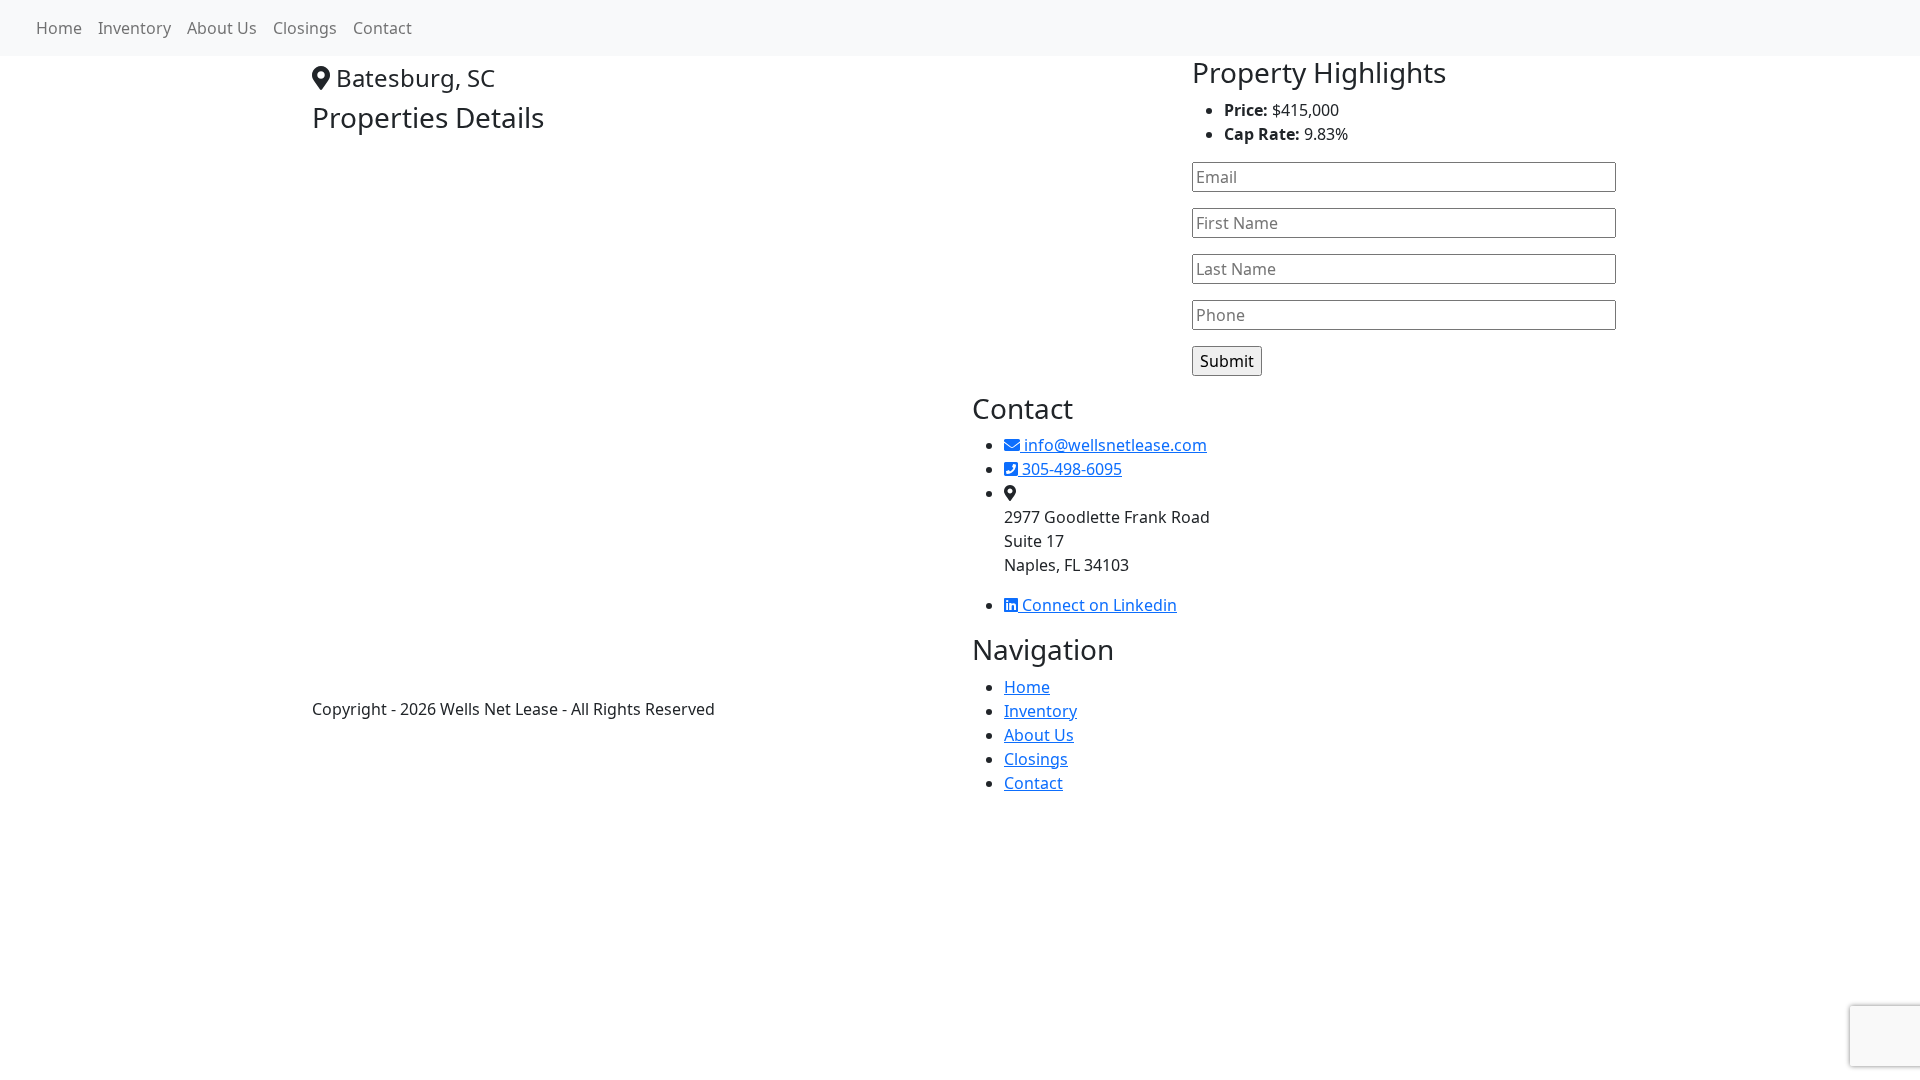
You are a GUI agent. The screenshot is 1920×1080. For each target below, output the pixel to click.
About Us (222, 28)
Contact (382, 28)
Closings (305, 28)
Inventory (134, 28)
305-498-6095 (1070, 469)
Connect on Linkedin (1097, 605)
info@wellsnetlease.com (1113, 445)
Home (59, 28)
